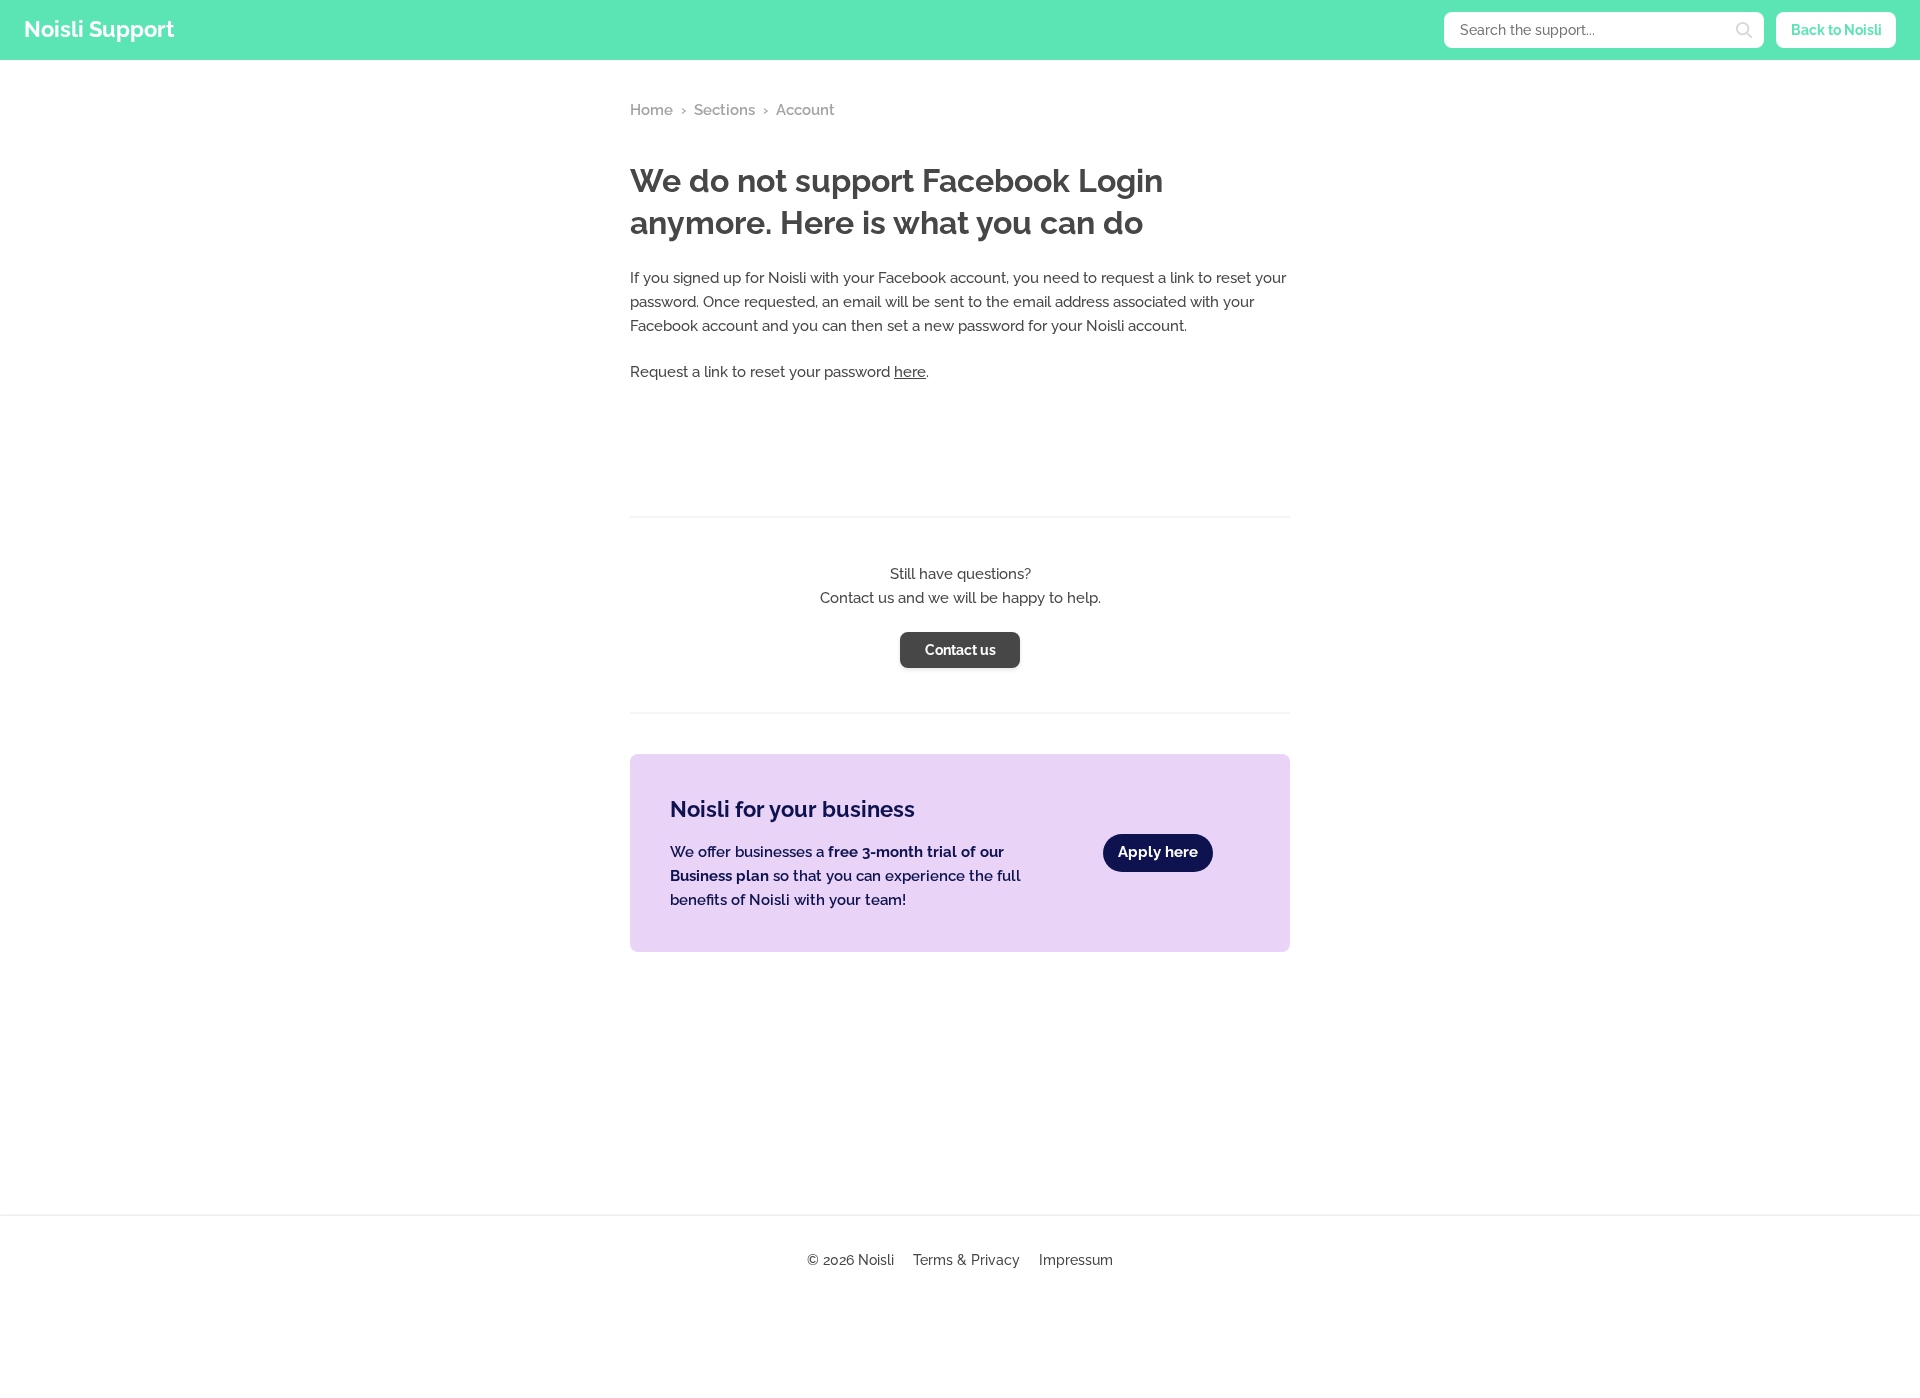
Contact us (960, 650)
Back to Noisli (1836, 30)
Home (651, 110)
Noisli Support (99, 29)
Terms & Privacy (966, 1260)
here (910, 372)
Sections (724, 110)
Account (805, 110)
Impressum (1076, 1260)
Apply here (1158, 852)
